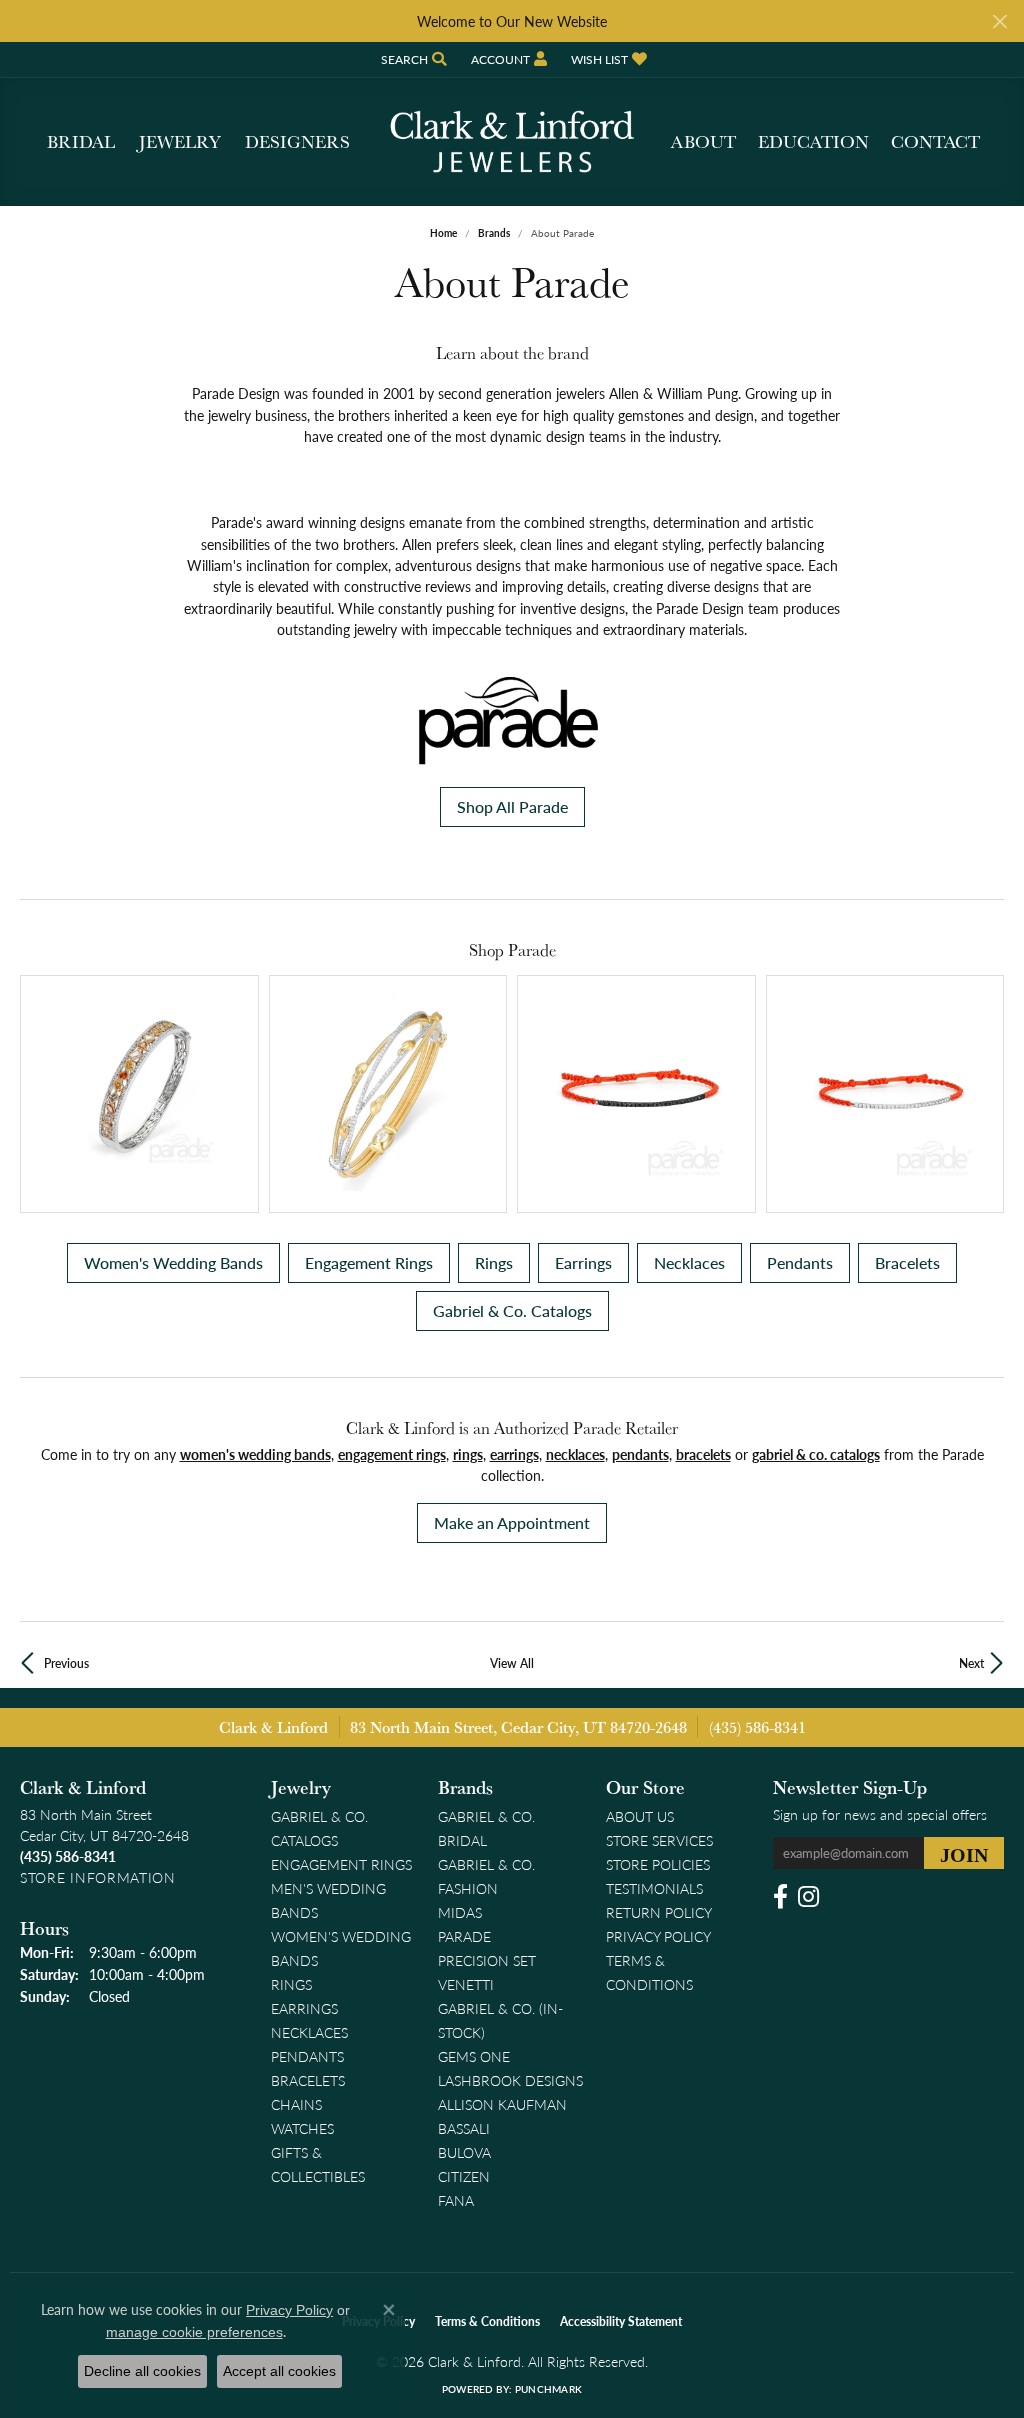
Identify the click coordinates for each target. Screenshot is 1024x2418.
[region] (512, 1094)
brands (494, 233)
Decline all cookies (142, 2371)
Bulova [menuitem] (464, 2152)
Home (443, 233)
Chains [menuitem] (296, 2104)
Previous (66, 1663)
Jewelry (180, 141)
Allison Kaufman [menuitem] (502, 2104)
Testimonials (654, 1888)
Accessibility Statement (621, 2321)
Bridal (81, 141)
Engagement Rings (369, 1262)
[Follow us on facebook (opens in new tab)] (780, 1897)
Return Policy (659, 1912)
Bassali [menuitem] (464, 2128)
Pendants (800, 1262)
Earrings (583, 1262)
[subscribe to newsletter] (964, 1853)
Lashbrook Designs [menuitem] (510, 2080)
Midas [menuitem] (460, 1912)
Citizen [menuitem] (464, 2176)
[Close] (999, 21)
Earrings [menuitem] (304, 2008)
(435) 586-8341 (757, 1727)
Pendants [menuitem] (307, 2056)
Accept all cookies (279, 2371)
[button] (412, 59)
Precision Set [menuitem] (487, 1960)
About (703, 141)
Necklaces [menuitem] (309, 2032)
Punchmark (548, 2389)
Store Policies (658, 1864)
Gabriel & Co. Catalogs (512, 1310)
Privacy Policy (658, 1936)
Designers (297, 141)
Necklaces (689, 1262)
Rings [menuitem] (291, 1984)
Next (971, 1663)
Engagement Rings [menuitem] (341, 1864)
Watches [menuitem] (302, 2128)
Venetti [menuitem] (466, 1984)
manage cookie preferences (194, 2332)
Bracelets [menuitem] (308, 2080)
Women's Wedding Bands (173, 1262)
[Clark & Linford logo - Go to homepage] (512, 142)
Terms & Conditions (487, 2321)
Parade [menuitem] (464, 1936)
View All (512, 1663)
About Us (640, 1816)
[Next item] (981, 1094)
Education (813, 141)
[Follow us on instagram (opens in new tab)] (808, 1897)
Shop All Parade (512, 806)
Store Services (659, 1840)
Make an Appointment (512, 1522)
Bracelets (907, 1262)
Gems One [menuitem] (474, 2056)
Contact (935, 141)
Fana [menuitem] (456, 2200)
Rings (494, 1262)
